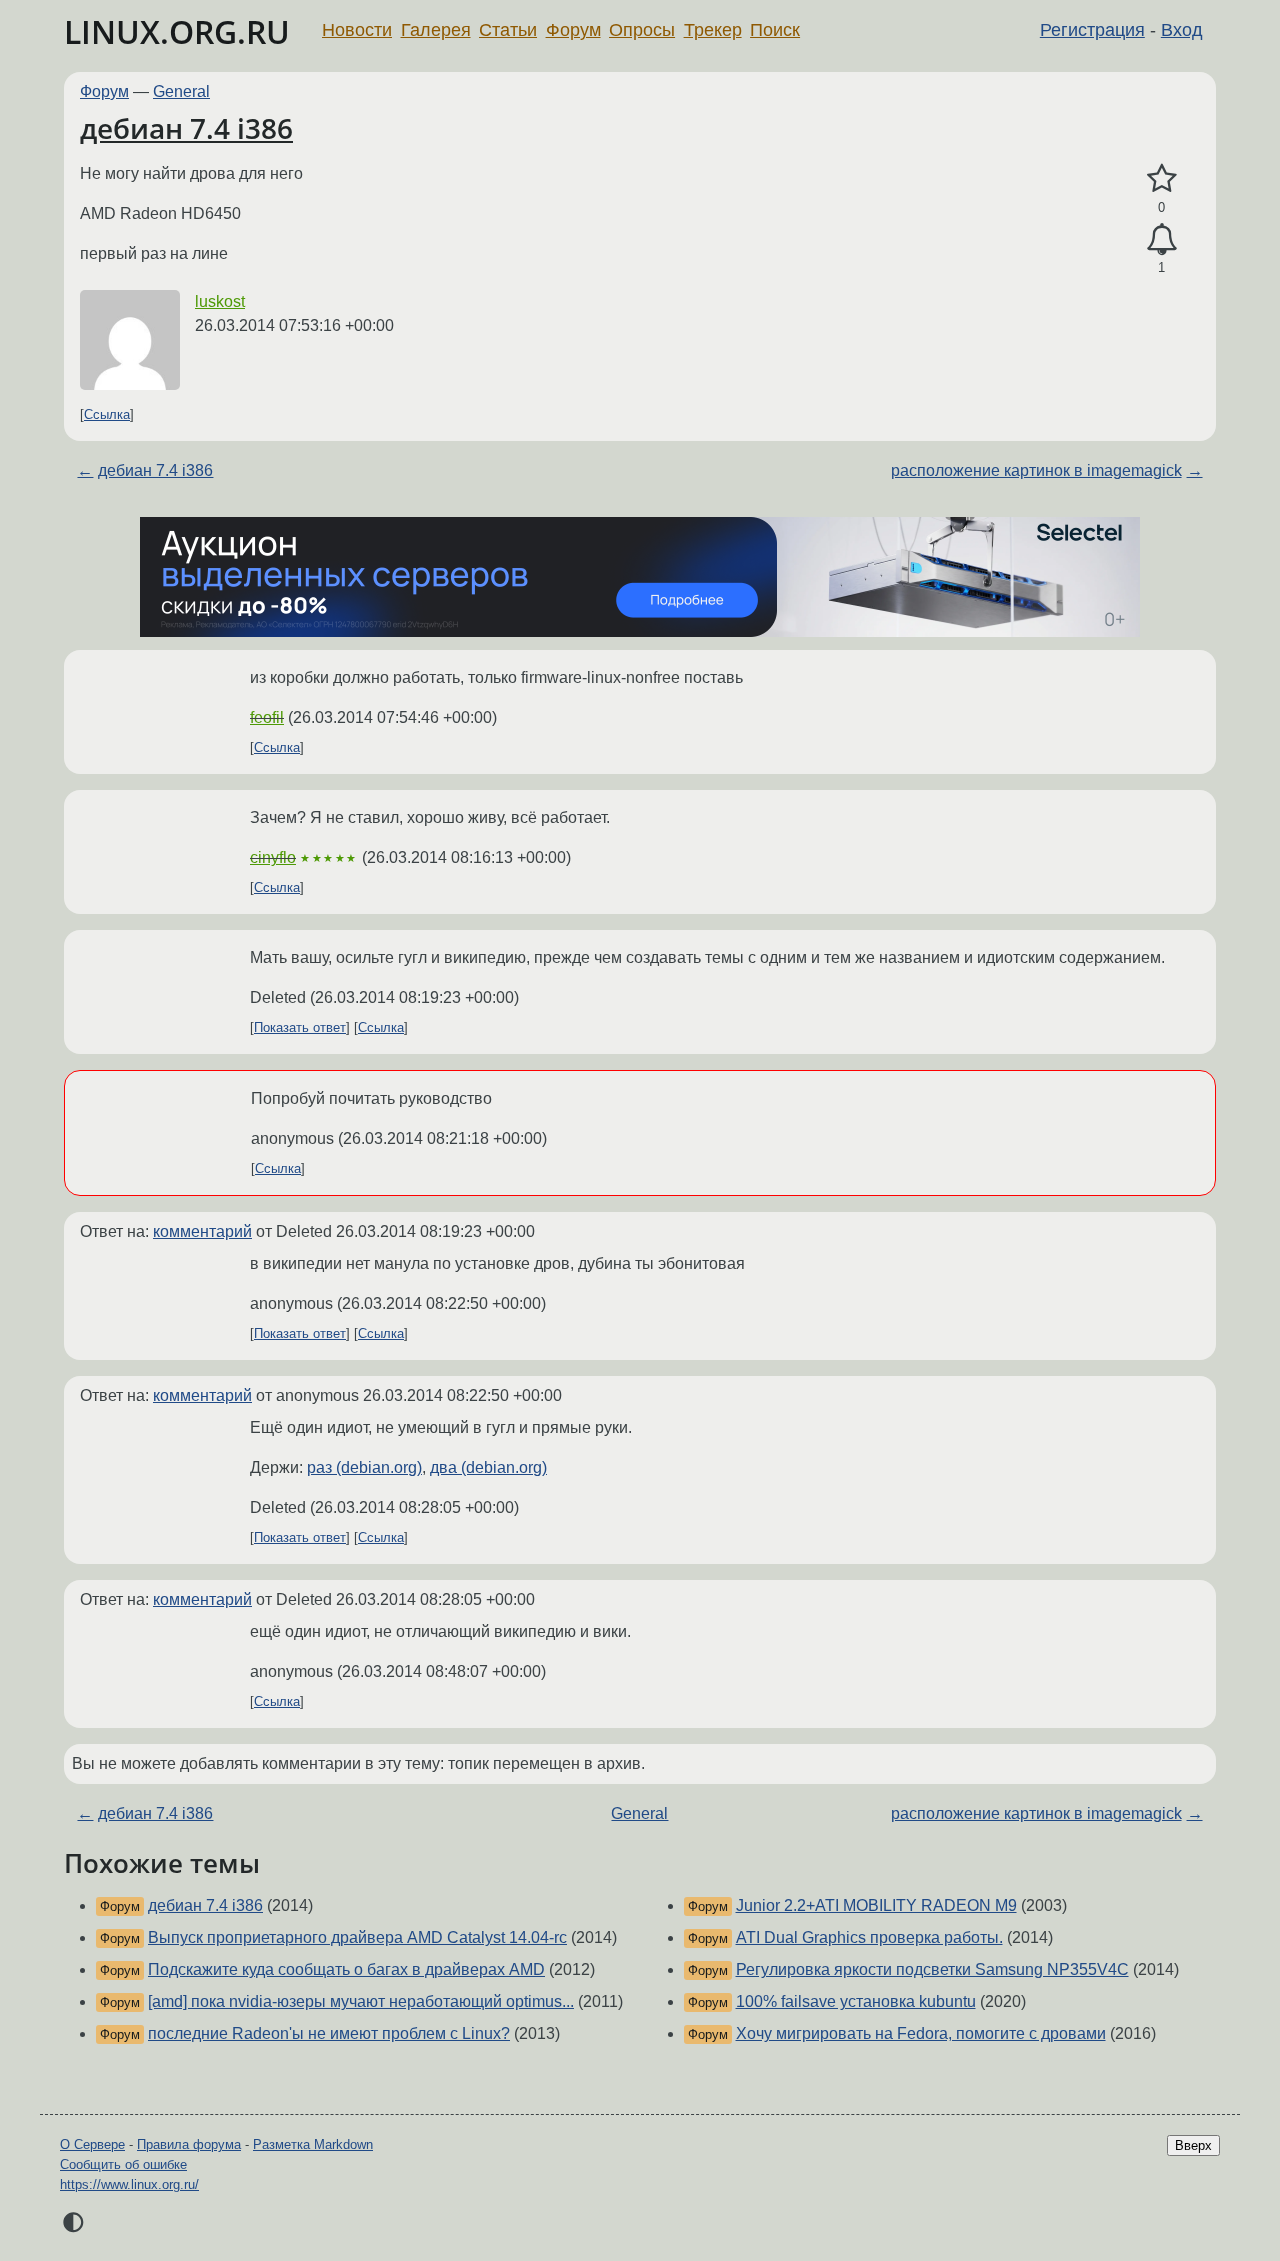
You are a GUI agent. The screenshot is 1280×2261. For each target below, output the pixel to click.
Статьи (508, 30)
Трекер (713, 30)
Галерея (436, 30)
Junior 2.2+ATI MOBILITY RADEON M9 (876, 1905)
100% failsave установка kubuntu (856, 2001)
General (181, 91)
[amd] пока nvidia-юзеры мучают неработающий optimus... (361, 2001)
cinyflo (273, 857)
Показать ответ (300, 1027)
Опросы (642, 30)
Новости (357, 30)
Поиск (775, 30)
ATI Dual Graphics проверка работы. (869, 1937)
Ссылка (107, 414)
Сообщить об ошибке (123, 2164)
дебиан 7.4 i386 (186, 128)
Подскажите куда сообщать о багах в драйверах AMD (346, 1969)
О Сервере (92, 2144)
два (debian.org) (488, 1467)
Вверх (1193, 2145)
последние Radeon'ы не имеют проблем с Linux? (329, 2033)
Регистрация (1092, 30)
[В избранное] (1161, 179)
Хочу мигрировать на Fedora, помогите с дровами (921, 2033)
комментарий (202, 1231)
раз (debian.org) (364, 1467)
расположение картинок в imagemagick (1036, 470)
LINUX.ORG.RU (177, 31)
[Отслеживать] (1161, 240)
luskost (220, 301)
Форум (573, 30)
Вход (1182, 30)
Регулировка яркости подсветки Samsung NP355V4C (932, 1969)
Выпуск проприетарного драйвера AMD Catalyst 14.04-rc (357, 1937)
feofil (267, 717)
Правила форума (189, 2144)
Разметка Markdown (313, 2144)
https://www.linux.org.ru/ (129, 2184)
